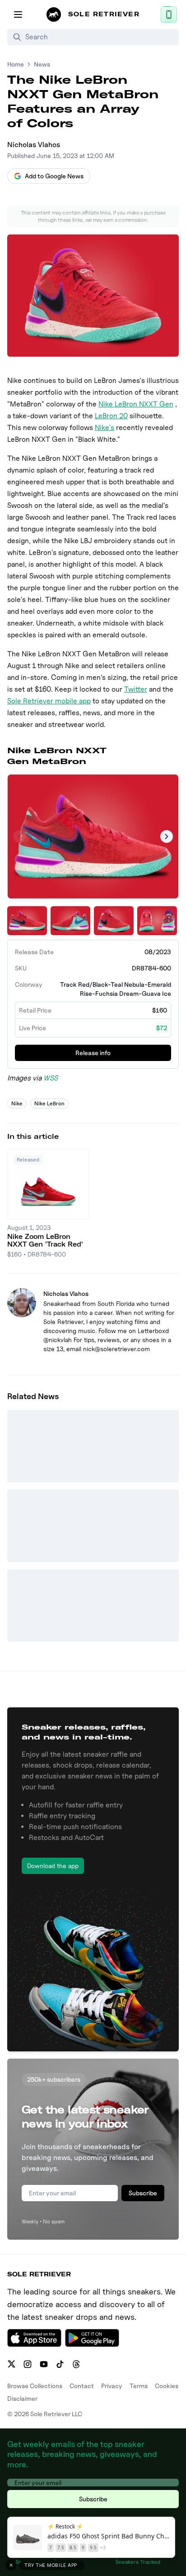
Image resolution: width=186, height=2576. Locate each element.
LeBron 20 (111, 416)
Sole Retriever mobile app (49, 701)
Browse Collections (35, 2386)
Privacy (112, 2386)
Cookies (167, 2386)
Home (16, 64)
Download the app (53, 1866)
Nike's (105, 428)
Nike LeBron (49, 1103)
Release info (93, 1053)
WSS (51, 1078)
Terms (139, 2386)
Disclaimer (22, 2398)
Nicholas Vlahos (34, 145)
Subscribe (143, 2193)
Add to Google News (54, 176)
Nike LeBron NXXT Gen (136, 404)
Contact (82, 2386)
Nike (17, 1103)
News (42, 64)
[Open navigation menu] (18, 14)
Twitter (136, 689)
